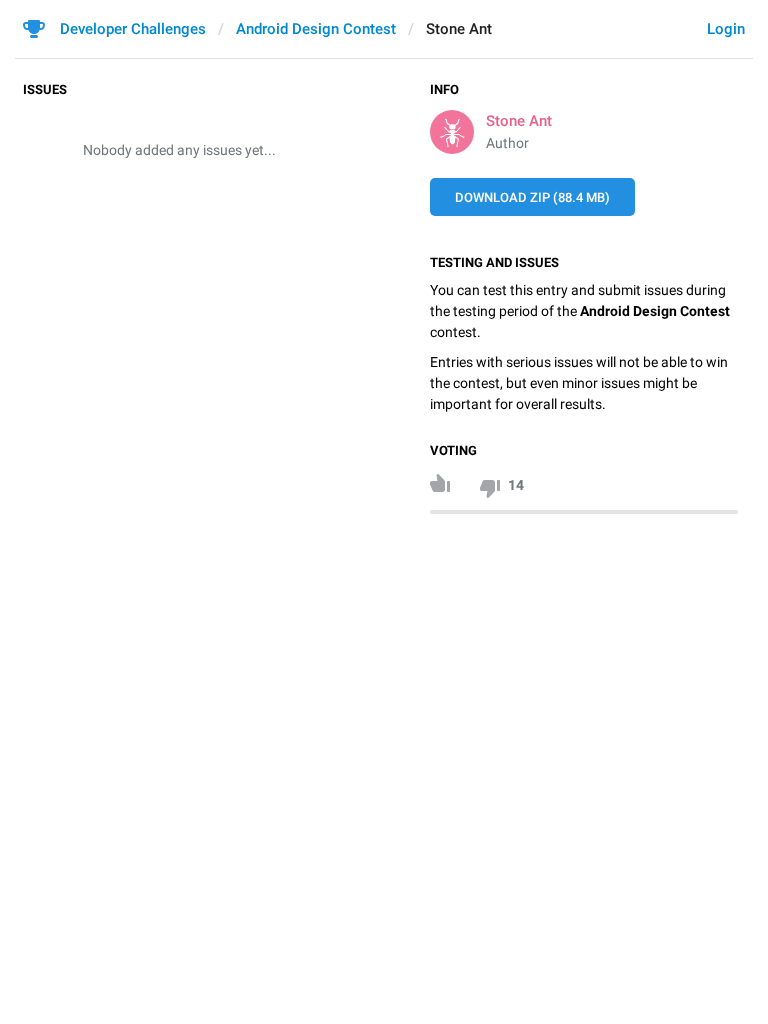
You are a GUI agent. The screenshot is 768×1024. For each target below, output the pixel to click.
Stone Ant (519, 121)
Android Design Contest (316, 29)
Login (726, 29)
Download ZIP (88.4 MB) (532, 197)
